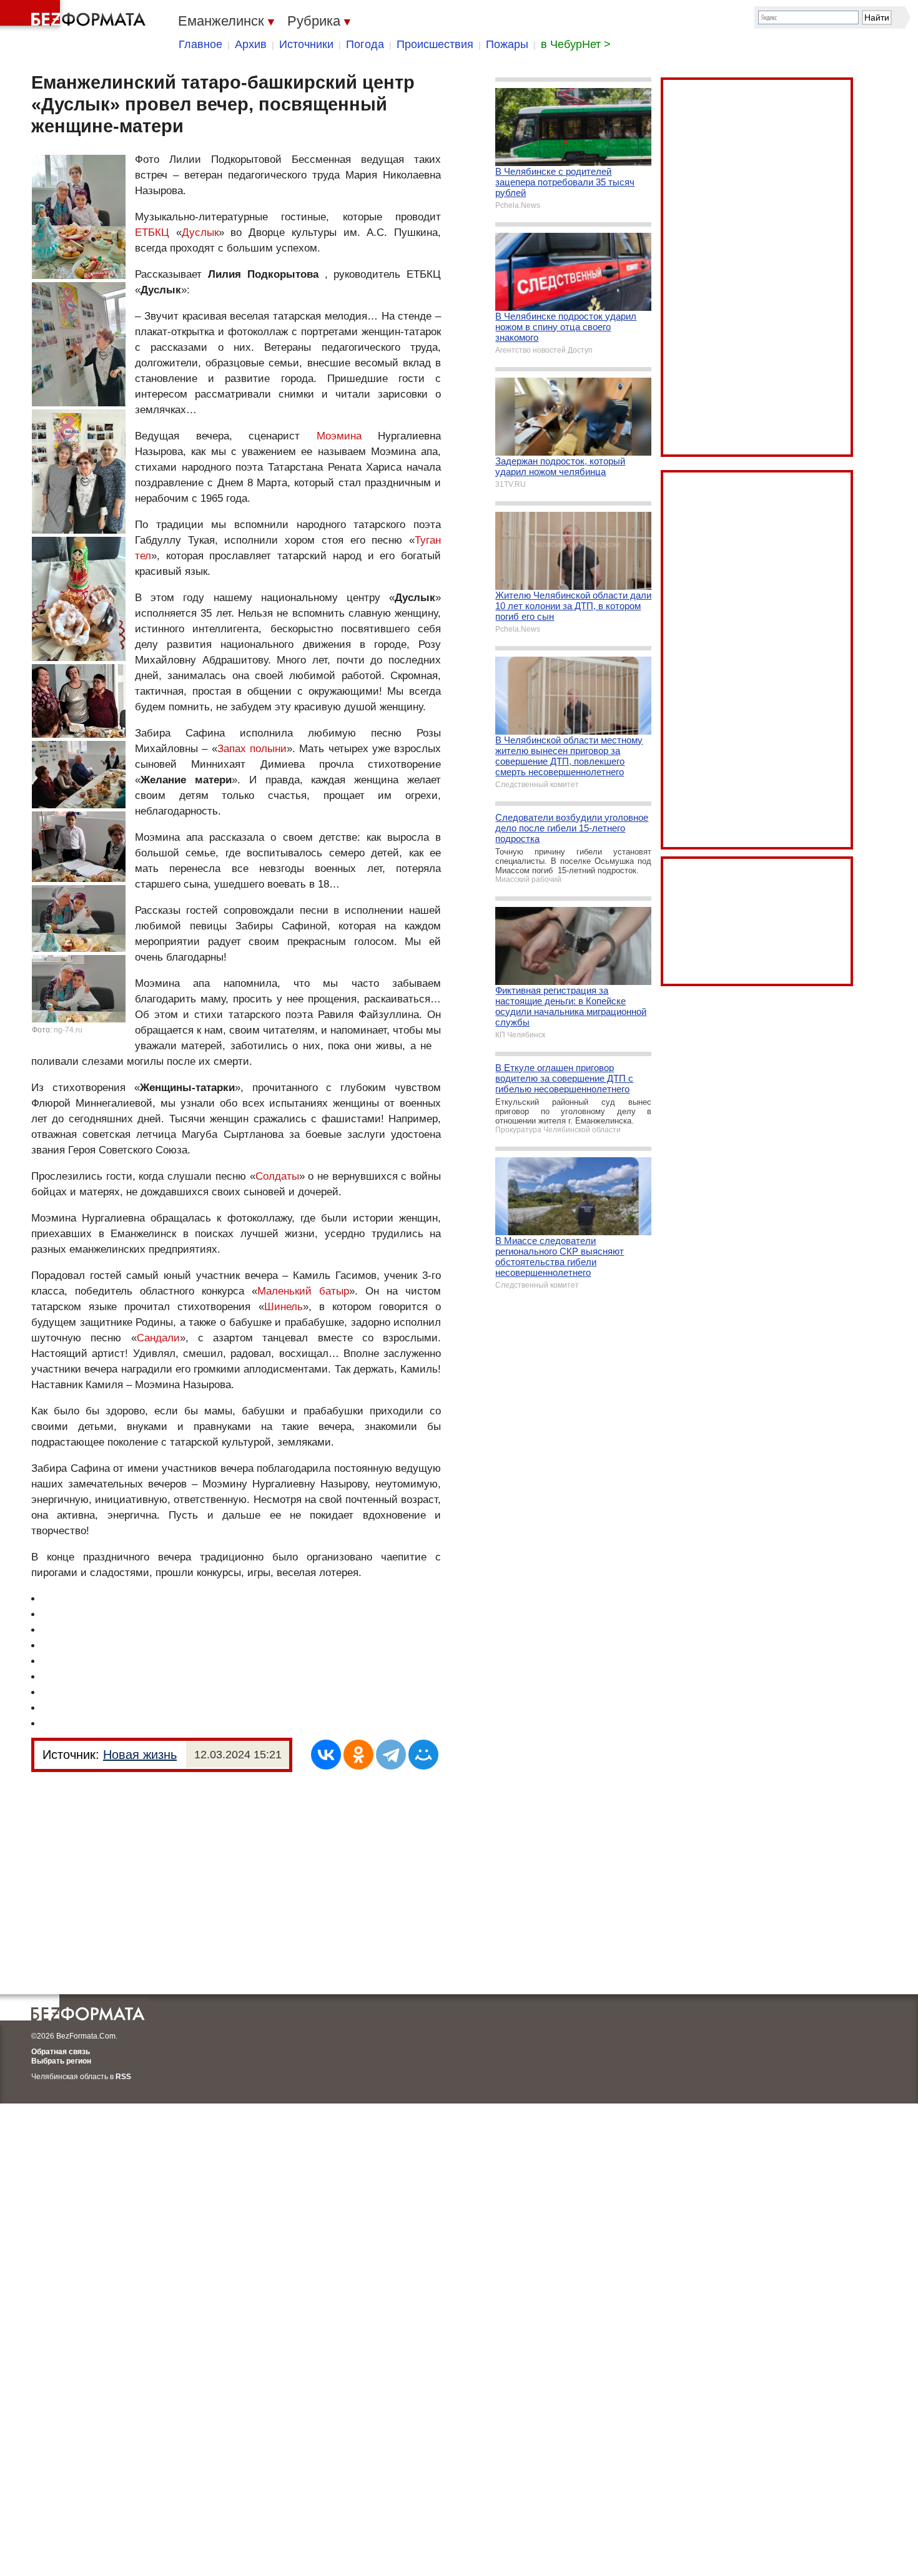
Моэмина (339, 436)
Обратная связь (61, 2052)
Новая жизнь (140, 1755)
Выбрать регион (61, 2061)
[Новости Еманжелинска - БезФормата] (75, 16)
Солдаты (277, 1176)
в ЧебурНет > (576, 44)
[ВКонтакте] (326, 1755)
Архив (251, 44)
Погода (365, 44)
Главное (200, 44)
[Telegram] (391, 1755)
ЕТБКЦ (152, 233)
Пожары (507, 44)
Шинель (284, 1307)
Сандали (158, 1338)
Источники (306, 44)
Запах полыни (252, 749)
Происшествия (435, 44)
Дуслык (200, 233)
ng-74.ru (68, 1030)
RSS (123, 2077)
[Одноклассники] (358, 1755)
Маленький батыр (303, 1291)
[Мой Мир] (423, 1755)
